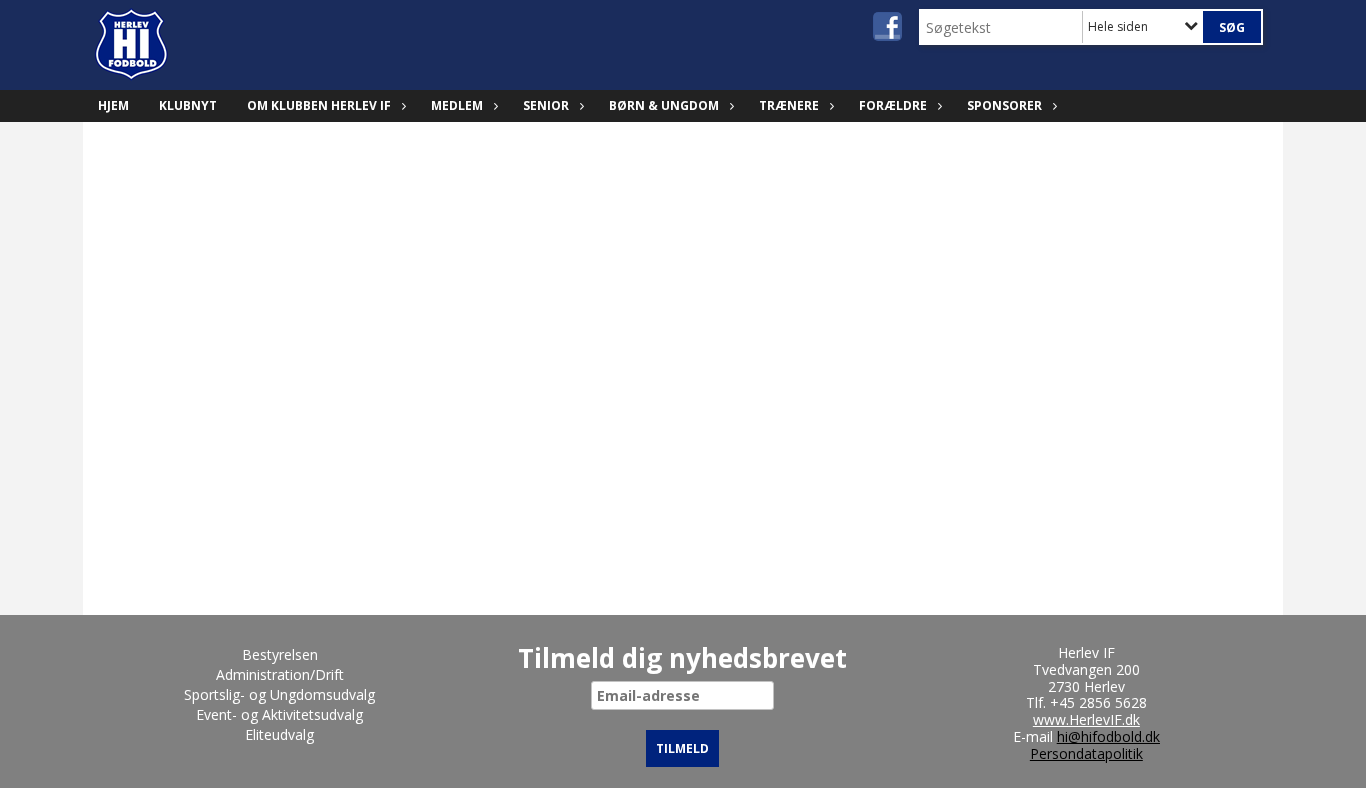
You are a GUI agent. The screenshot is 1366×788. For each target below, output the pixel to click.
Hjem (113, 105)
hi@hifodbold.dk (1108, 736)
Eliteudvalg (279, 734)
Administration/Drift (280, 674)
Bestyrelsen (280, 654)
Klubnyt (188, 105)
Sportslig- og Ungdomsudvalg (279, 694)
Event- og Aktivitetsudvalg (279, 714)
